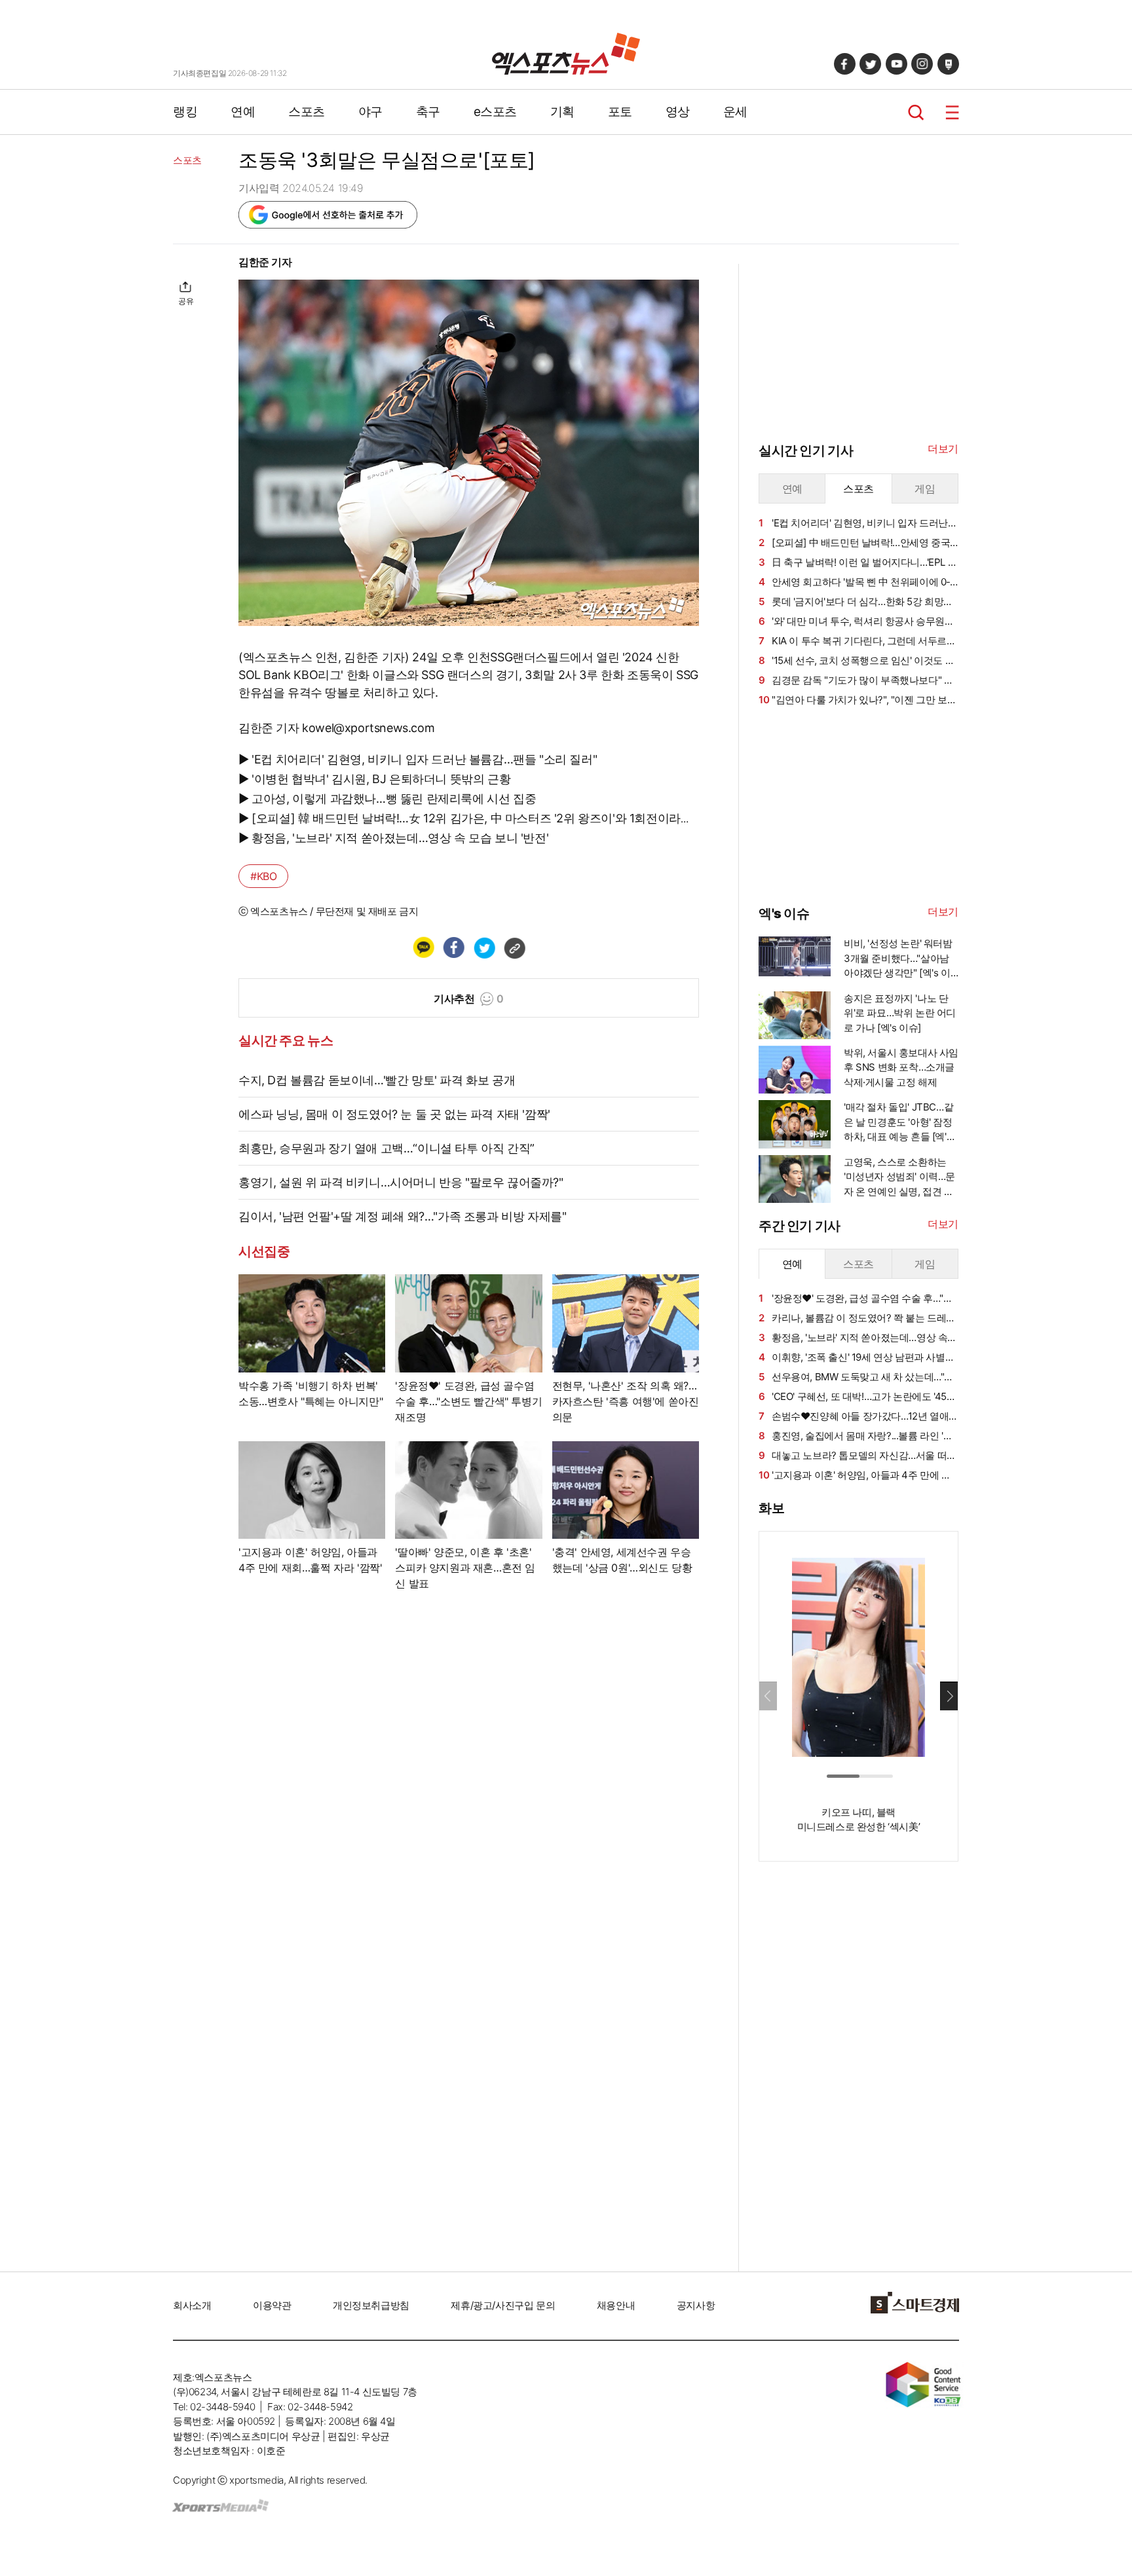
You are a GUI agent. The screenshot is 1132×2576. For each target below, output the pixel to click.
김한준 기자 (265, 262)
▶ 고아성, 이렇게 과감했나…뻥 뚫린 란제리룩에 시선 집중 (387, 799)
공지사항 (696, 2305)
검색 (916, 112)
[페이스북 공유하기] (453, 948)
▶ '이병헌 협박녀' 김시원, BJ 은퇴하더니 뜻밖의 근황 (374, 779)
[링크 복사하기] (514, 948)
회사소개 (192, 2305)
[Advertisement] (107, 450)
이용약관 (272, 2305)
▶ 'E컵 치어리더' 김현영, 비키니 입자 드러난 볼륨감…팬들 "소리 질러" (418, 759)
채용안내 (616, 2305)
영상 (678, 112)
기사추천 (469, 999)
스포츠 (307, 112)
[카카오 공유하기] (423, 948)
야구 (370, 112)
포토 (620, 112)
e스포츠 (495, 112)
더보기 (943, 449)
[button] (949, 1696)
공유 (186, 301)
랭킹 (185, 112)
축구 (428, 112)
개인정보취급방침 (371, 2305)
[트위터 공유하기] (484, 948)
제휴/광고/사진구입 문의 (503, 2305)
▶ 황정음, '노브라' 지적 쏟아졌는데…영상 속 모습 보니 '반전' (393, 838)
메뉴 (952, 112)
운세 (735, 112)
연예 (243, 112)
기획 (562, 112)
